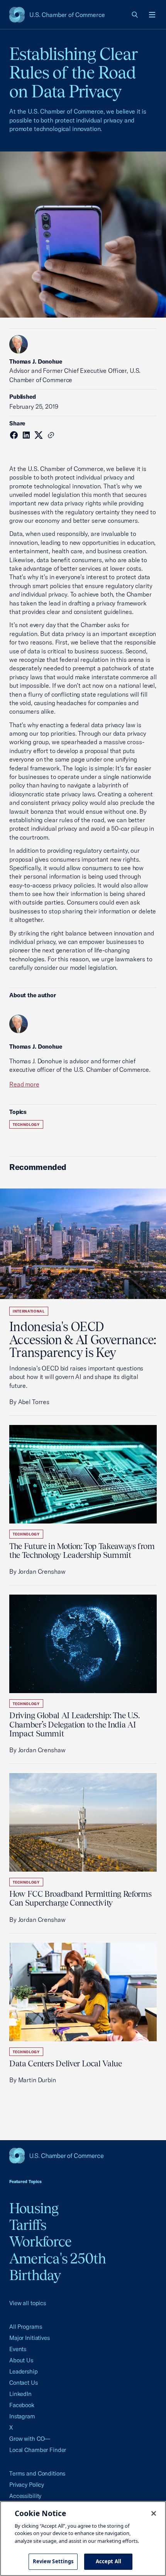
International (29, 1311)
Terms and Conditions (37, 2473)
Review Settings (53, 2561)
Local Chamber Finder (38, 2450)
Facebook (22, 2405)
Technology (26, 1125)
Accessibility (25, 2496)
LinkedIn (20, 2394)
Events (18, 2349)
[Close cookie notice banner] (154, 2513)
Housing (34, 2208)
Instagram (22, 2416)
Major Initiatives (30, 2338)
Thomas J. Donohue (36, 361)
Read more (24, 1084)
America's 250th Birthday (58, 2267)
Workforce (40, 2241)
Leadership (24, 2371)
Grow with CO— (30, 2439)
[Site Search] (135, 15)
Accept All (108, 2561)
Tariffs (28, 2225)
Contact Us (24, 2383)
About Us (21, 2360)
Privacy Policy (27, 2485)
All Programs (25, 2327)
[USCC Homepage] (83, 2156)
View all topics (28, 2303)
